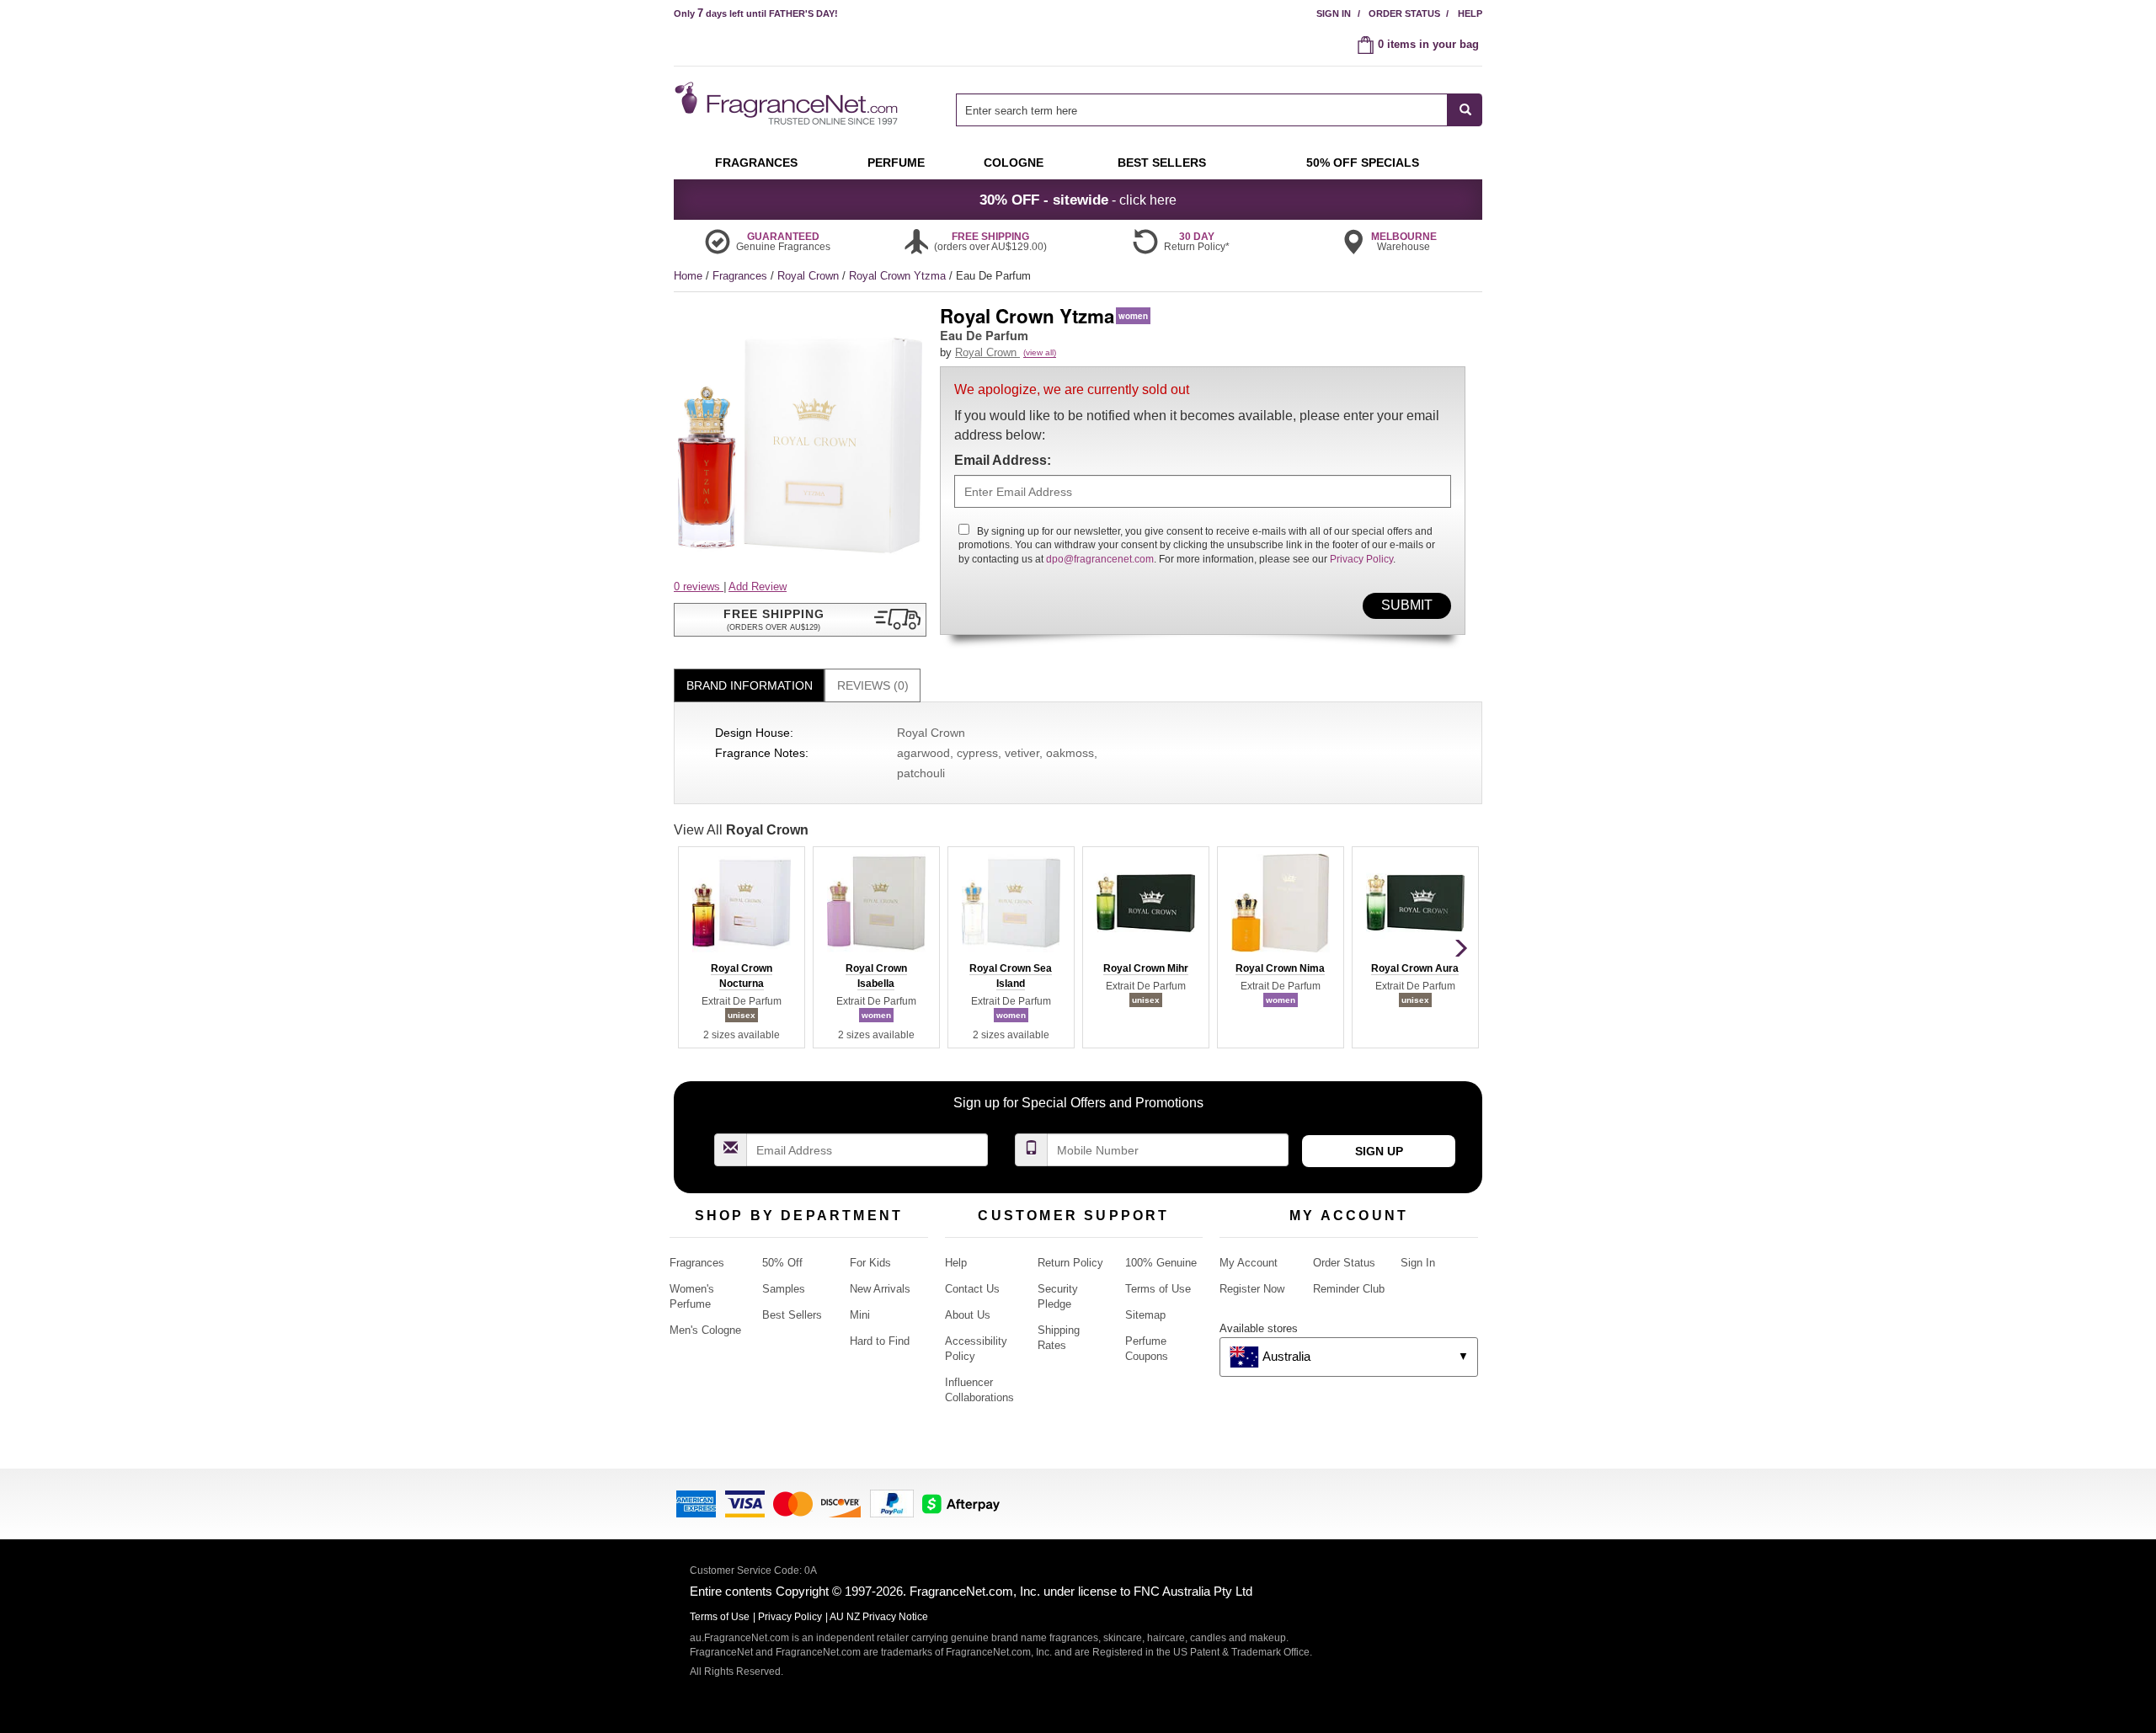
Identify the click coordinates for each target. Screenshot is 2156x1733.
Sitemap (1145, 1315)
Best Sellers (792, 1315)
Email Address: (1003, 460)
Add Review (758, 587)
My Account (1249, 1263)
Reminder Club (1349, 1289)
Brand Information (750, 685)
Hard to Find (880, 1341)
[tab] (749, 686)
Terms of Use (1158, 1289)
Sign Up (1379, 1151)
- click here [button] (1078, 200)
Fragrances (742, 276)
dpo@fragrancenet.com (1100, 559)
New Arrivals (880, 1289)
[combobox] (1219, 110)
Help (1470, 13)
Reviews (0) (873, 685)
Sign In (1334, 13)
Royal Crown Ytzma (899, 276)
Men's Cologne (705, 1330)
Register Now (1252, 1289)
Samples (784, 1289)
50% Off (782, 1263)
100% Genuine (1161, 1263)
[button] (800, 620)
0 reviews (699, 587)
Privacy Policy (1361, 559)
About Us (968, 1315)
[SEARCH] (1465, 110)
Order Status (1404, 13)
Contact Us (972, 1289)
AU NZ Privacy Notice (879, 1617)
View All (741, 830)
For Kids (870, 1263)
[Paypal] (892, 1503)
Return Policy (1070, 1263)
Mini (860, 1315)
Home (688, 276)
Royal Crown (810, 276)
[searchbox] (1202, 110)
